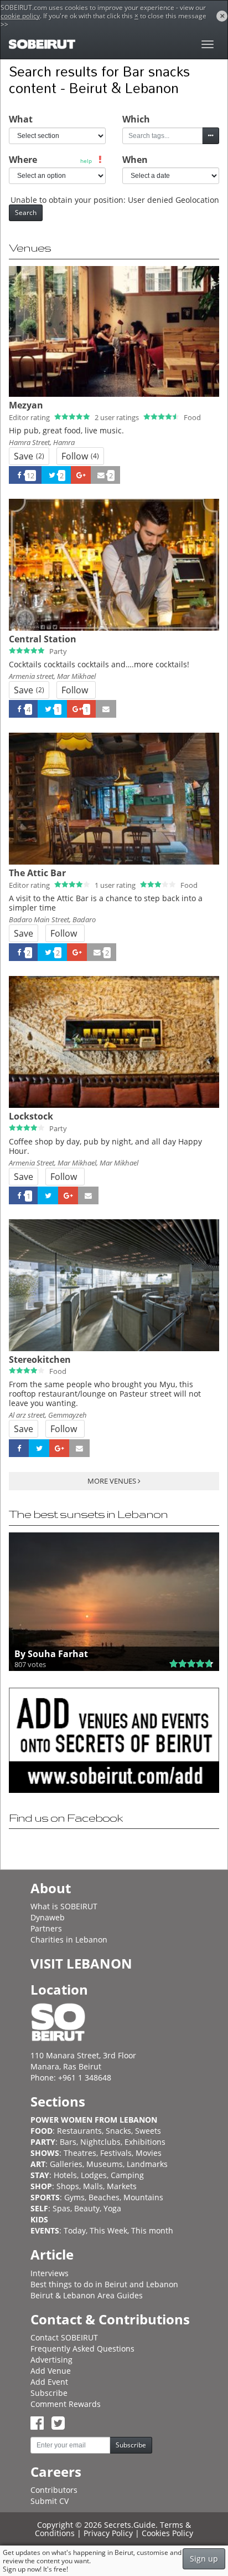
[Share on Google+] (81, 475)
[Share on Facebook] (19, 1448)
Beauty (87, 2208)
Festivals (116, 2153)
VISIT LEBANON (81, 1963)
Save (29, 456)
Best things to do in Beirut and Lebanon (104, 2284)
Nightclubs (100, 2142)
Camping (127, 2175)
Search (26, 213)
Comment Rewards (66, 2404)
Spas (61, 2208)
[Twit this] (48, 1195)
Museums (105, 2164)
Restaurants (79, 2131)
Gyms (74, 2197)
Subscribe (49, 2393)
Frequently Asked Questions (82, 2348)
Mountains (143, 2197)
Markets (122, 2186)
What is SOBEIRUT (64, 1906)
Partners (46, 1928)
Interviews (50, 2273)
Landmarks (147, 2164)
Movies (149, 2153)
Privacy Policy (108, 2533)
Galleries (66, 2164)
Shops (68, 2186)
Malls (93, 2186)
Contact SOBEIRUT (64, 2337)
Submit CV (50, 2501)
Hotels (65, 2175)
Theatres (80, 2153)
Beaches (104, 2197)
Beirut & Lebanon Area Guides (87, 2295)
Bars (68, 2142)
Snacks (118, 2131)
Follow (80, 456)
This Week (108, 2230)
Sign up (204, 2559)
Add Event (49, 2382)
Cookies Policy (167, 2533)
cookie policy (20, 16)
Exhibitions (145, 2142)
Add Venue (51, 2371)
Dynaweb (48, 1917)
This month (152, 2230)
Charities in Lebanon (69, 1939)
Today (75, 2230)
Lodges (94, 2175)
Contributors (54, 2490)
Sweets (148, 2131)
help (86, 161)
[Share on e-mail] (106, 709)
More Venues (113, 1481)
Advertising (51, 2360)
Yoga (112, 2208)
